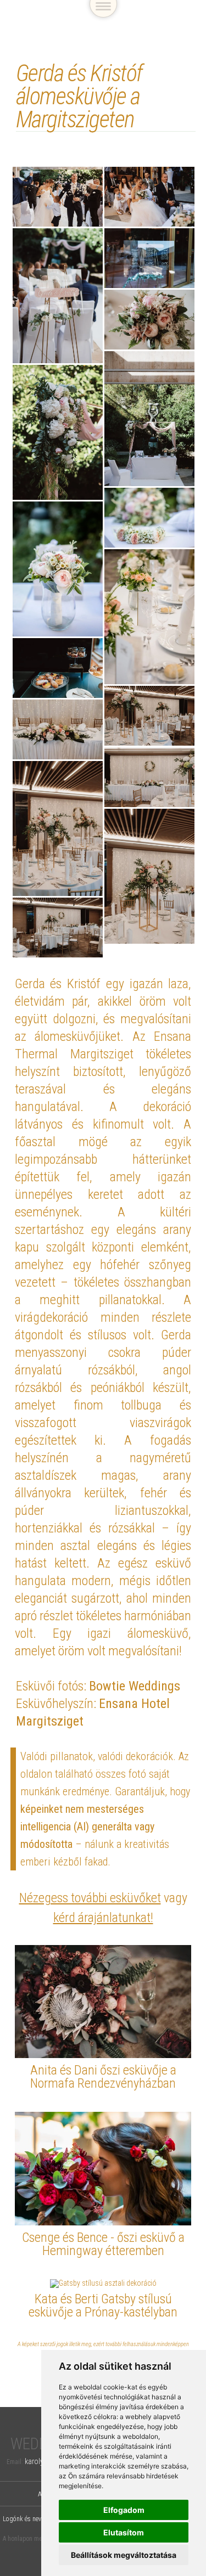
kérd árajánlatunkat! (103, 1918)
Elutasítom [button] (124, 2532)
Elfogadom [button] (124, 2510)
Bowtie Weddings (135, 1686)
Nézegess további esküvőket (90, 1898)
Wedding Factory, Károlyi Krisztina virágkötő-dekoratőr (93, 23)
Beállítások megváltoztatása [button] (124, 2555)
